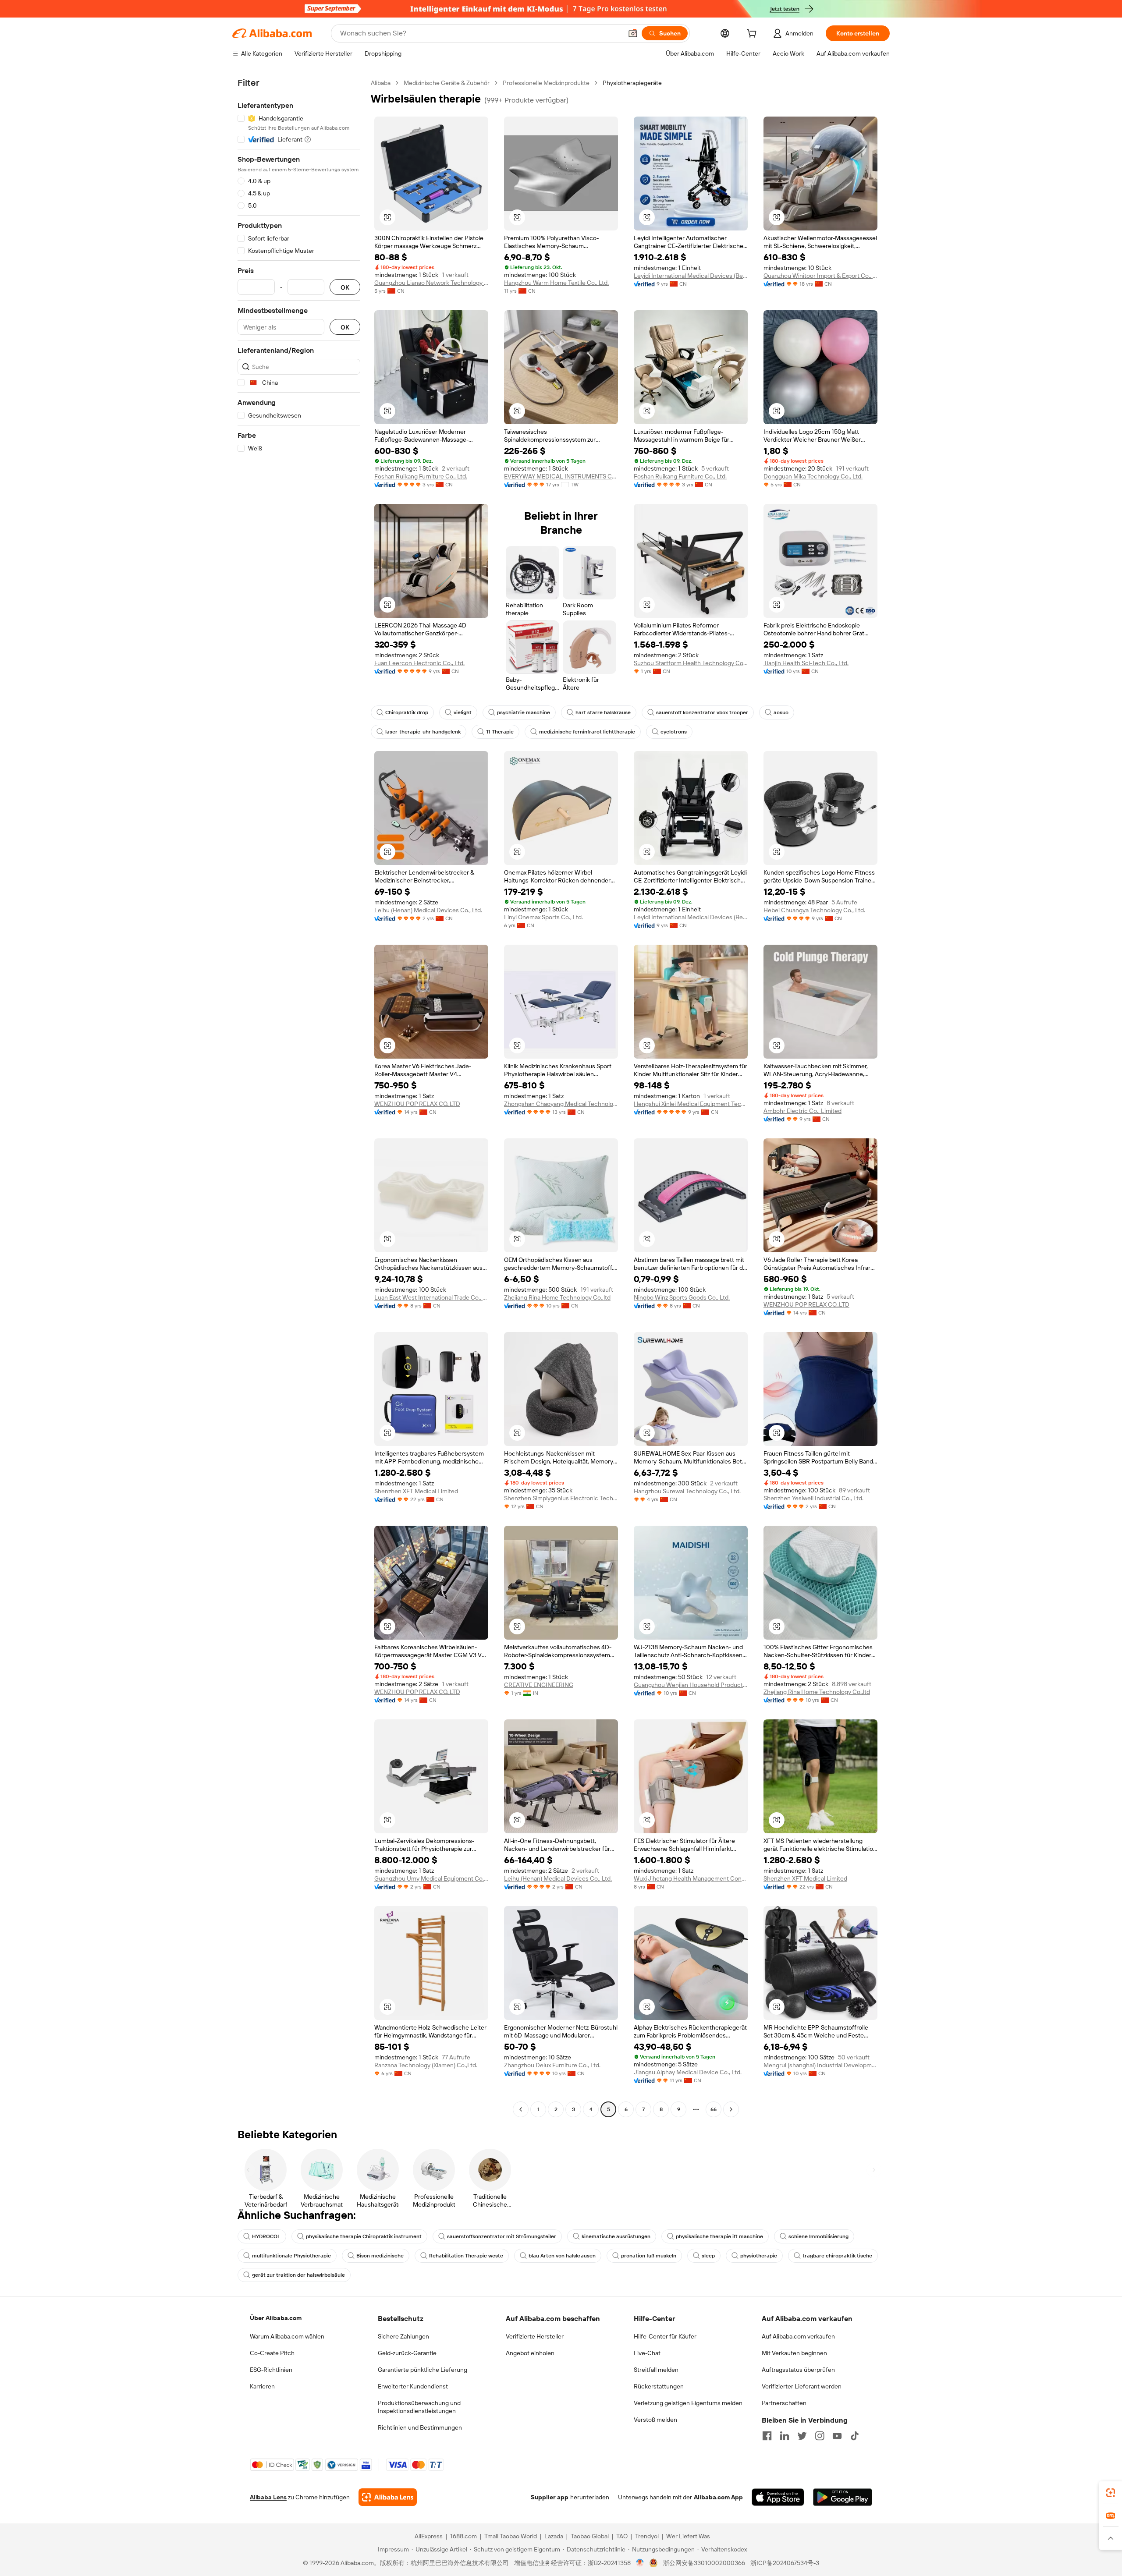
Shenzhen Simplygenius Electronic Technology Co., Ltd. (561, 1498)
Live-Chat (647, 2353)
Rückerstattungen (659, 2386)
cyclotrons (674, 732)
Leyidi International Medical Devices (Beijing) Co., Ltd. (691, 276)
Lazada (554, 2536)
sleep (708, 2256)
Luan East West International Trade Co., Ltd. (431, 1297)
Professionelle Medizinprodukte (546, 83)
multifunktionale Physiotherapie (291, 2256)
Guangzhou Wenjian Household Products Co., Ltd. (691, 1685)
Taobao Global (590, 2536)
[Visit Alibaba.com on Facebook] (767, 2436)
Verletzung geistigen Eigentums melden (688, 2403)
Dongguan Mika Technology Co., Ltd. (813, 476)
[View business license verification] (640, 2563)
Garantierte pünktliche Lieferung (423, 2370)
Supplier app (550, 2497)
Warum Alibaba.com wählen (287, 2336)
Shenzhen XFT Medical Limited (416, 1491)
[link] (1111, 2493)
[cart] (753, 35)
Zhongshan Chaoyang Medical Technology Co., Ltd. (561, 1104)
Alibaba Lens (268, 2497)
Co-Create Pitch (272, 2353)
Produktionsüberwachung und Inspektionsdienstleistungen (419, 2407)
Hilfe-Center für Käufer (665, 2336)
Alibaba (381, 83)
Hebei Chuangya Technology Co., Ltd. (814, 910)
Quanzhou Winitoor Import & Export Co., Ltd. (820, 276)
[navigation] (299, 1097)
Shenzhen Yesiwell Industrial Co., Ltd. (813, 1498)
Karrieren (262, 2386)
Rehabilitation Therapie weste (466, 2256)
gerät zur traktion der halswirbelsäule (298, 2275)
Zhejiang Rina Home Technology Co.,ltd (557, 1297)
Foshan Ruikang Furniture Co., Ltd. (421, 476)
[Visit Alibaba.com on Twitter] (802, 2436)
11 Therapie (500, 732)
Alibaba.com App (718, 2497)
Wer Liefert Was (688, 2536)
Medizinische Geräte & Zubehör (447, 83)
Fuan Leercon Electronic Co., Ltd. (419, 663)
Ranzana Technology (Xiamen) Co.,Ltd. (426, 2065)
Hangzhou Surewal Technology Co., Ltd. (687, 1491)
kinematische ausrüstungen (616, 2236)
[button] (633, 33)
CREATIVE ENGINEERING (539, 1685)
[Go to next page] (731, 2109)
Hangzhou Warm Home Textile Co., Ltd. (556, 283)
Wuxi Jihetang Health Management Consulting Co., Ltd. (691, 1878)
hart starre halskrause (603, 712)
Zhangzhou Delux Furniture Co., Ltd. (552, 2065)
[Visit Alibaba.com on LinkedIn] (785, 2436)
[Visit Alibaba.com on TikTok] (855, 2436)
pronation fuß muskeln (649, 2256)
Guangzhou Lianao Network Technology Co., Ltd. (431, 283)
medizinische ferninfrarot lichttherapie (587, 732)
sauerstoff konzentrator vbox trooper (702, 712)
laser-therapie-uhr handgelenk (423, 732)
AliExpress (429, 2536)
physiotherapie (759, 2256)
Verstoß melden (655, 2420)
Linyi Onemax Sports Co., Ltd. (543, 917)
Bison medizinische (380, 2256)
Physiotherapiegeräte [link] (632, 83)
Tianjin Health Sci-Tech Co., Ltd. (806, 663)
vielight (463, 712)
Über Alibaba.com (276, 2318)
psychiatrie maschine (524, 712)
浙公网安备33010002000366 (704, 2563)
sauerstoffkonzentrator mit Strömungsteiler (502, 2236)
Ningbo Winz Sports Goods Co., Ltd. (682, 1297)
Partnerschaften (784, 2403)
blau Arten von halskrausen (562, 2256)
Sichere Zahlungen (403, 2336)
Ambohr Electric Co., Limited (802, 1111)
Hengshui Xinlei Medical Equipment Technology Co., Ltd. (691, 1104)
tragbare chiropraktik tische (837, 2256)
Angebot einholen (530, 2353)
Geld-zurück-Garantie (407, 2353)
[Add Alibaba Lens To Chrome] (388, 2497)
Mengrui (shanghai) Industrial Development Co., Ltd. (820, 2065)
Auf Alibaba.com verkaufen (798, 2336)
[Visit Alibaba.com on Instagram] (820, 2436)
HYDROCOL (266, 2236)
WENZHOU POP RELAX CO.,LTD (417, 1104)
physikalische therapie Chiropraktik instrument (364, 2236)
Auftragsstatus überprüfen (798, 2370)
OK (345, 287)
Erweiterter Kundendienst (413, 2386)
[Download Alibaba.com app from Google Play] (843, 2497)
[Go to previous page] (521, 2109)
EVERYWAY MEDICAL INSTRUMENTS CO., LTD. (561, 476)
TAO (622, 2536)
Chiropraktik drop (407, 712)
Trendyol (647, 2536)
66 (714, 2109)
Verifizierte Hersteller (535, 2336)
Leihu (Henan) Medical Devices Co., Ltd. (428, 910)
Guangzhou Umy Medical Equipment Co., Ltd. (431, 1878)
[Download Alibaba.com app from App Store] (778, 2497)
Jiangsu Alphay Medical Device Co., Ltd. (688, 2072)
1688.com (463, 2536)
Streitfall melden (656, 2370)
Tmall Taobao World (511, 2536)
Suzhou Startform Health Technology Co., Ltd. (691, 663)
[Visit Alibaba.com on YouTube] (837, 2436)
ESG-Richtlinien (271, 2370)
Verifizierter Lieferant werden (802, 2386)
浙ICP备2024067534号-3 (785, 2563)
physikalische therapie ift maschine (719, 2236)
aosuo (781, 712)
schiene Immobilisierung (818, 2236)
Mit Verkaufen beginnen (794, 2353)
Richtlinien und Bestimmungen (420, 2427)
